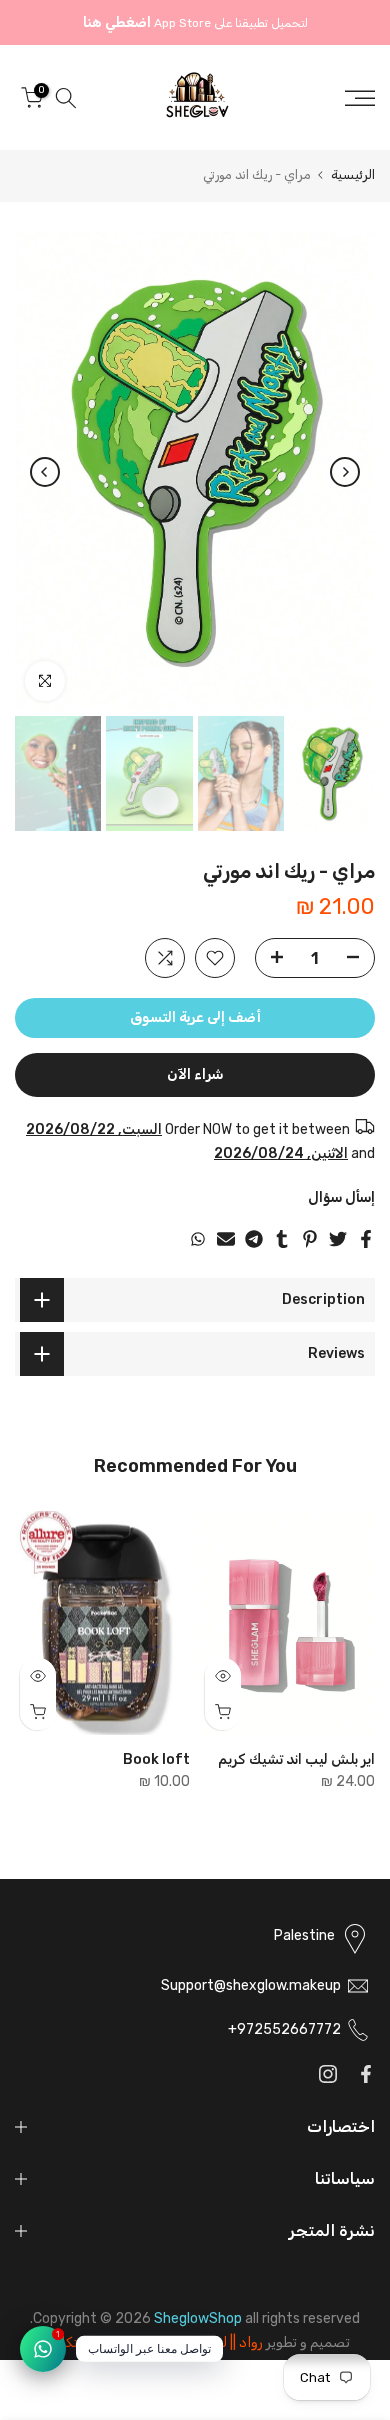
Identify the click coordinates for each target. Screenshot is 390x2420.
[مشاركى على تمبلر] (282, 1239)
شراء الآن (195, 1074)
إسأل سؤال (341, 1197)
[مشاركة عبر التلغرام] (254, 1239)
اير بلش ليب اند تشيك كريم (296, 1758)
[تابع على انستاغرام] (328, 2074)
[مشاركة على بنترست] (310, 1239)
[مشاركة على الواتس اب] (198, 1239)
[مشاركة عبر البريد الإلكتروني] (226, 1239)
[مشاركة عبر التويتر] (338, 1239)
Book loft (156, 1758)
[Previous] (345, 472)
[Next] (45, 472)
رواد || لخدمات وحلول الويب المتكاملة (151, 2342)
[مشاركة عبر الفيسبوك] (366, 1239)
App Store (182, 23)
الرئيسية (353, 174)
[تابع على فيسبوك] (366, 2074)
